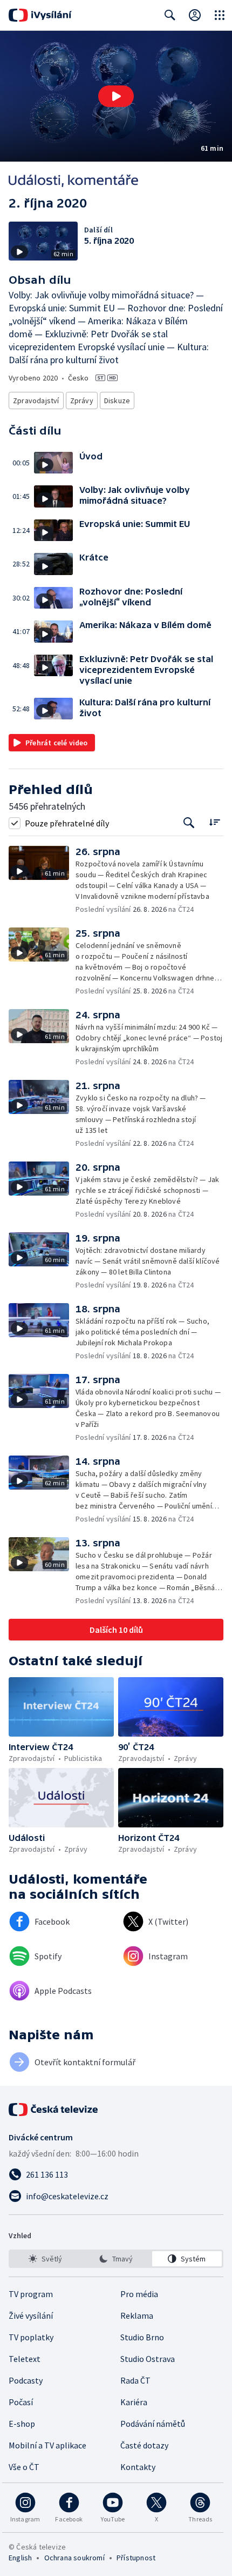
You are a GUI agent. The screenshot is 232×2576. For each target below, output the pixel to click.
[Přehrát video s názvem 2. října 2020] (116, 96)
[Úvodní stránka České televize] (54, 2110)
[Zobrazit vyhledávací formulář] (170, 15)
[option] (45, 2259)
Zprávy (82, 401)
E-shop (22, 2424)
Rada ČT (135, 2380)
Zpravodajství (36, 401)
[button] (116, 96)
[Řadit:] (214, 822)
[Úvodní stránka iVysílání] (40, 15)
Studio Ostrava (148, 2359)
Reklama (137, 2315)
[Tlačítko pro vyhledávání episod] (189, 823)
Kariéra (134, 2402)
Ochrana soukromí (74, 2558)
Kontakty (138, 2467)
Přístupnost (136, 2558)
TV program (31, 2294)
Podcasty (26, 2380)
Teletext (25, 2359)
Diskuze (117, 401)
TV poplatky (31, 2337)
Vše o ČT (24, 2467)
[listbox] (116, 2259)
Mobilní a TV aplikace (47, 2445)
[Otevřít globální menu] (220, 15)
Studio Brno (142, 2337)
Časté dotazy (144, 2445)
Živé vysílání (31, 2315)
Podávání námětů (153, 2424)
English (20, 2558)
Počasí (21, 2402)
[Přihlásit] (195, 15)
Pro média (139, 2294)
